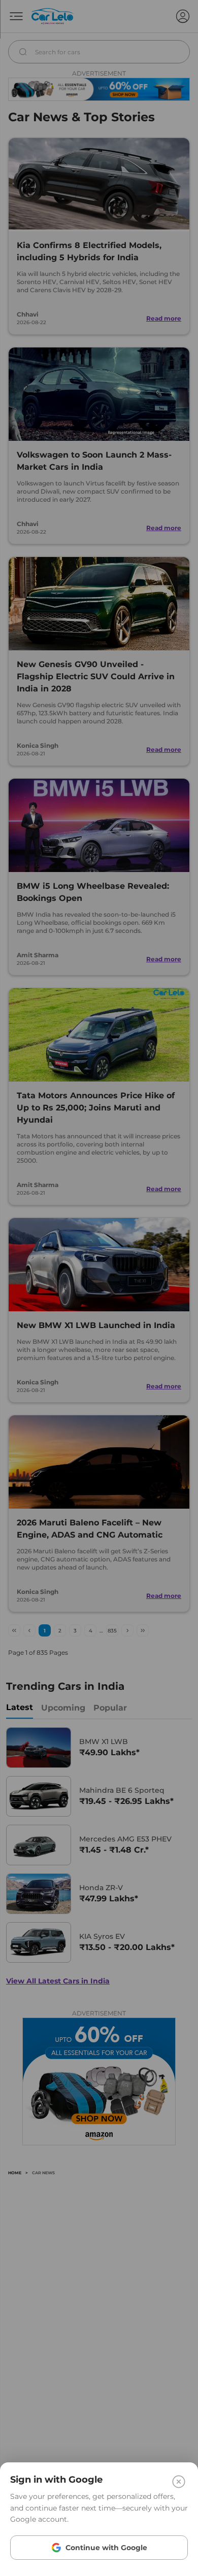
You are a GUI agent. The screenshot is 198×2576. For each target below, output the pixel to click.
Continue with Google (106, 2548)
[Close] (179, 2482)
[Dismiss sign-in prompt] (99, 1288)
